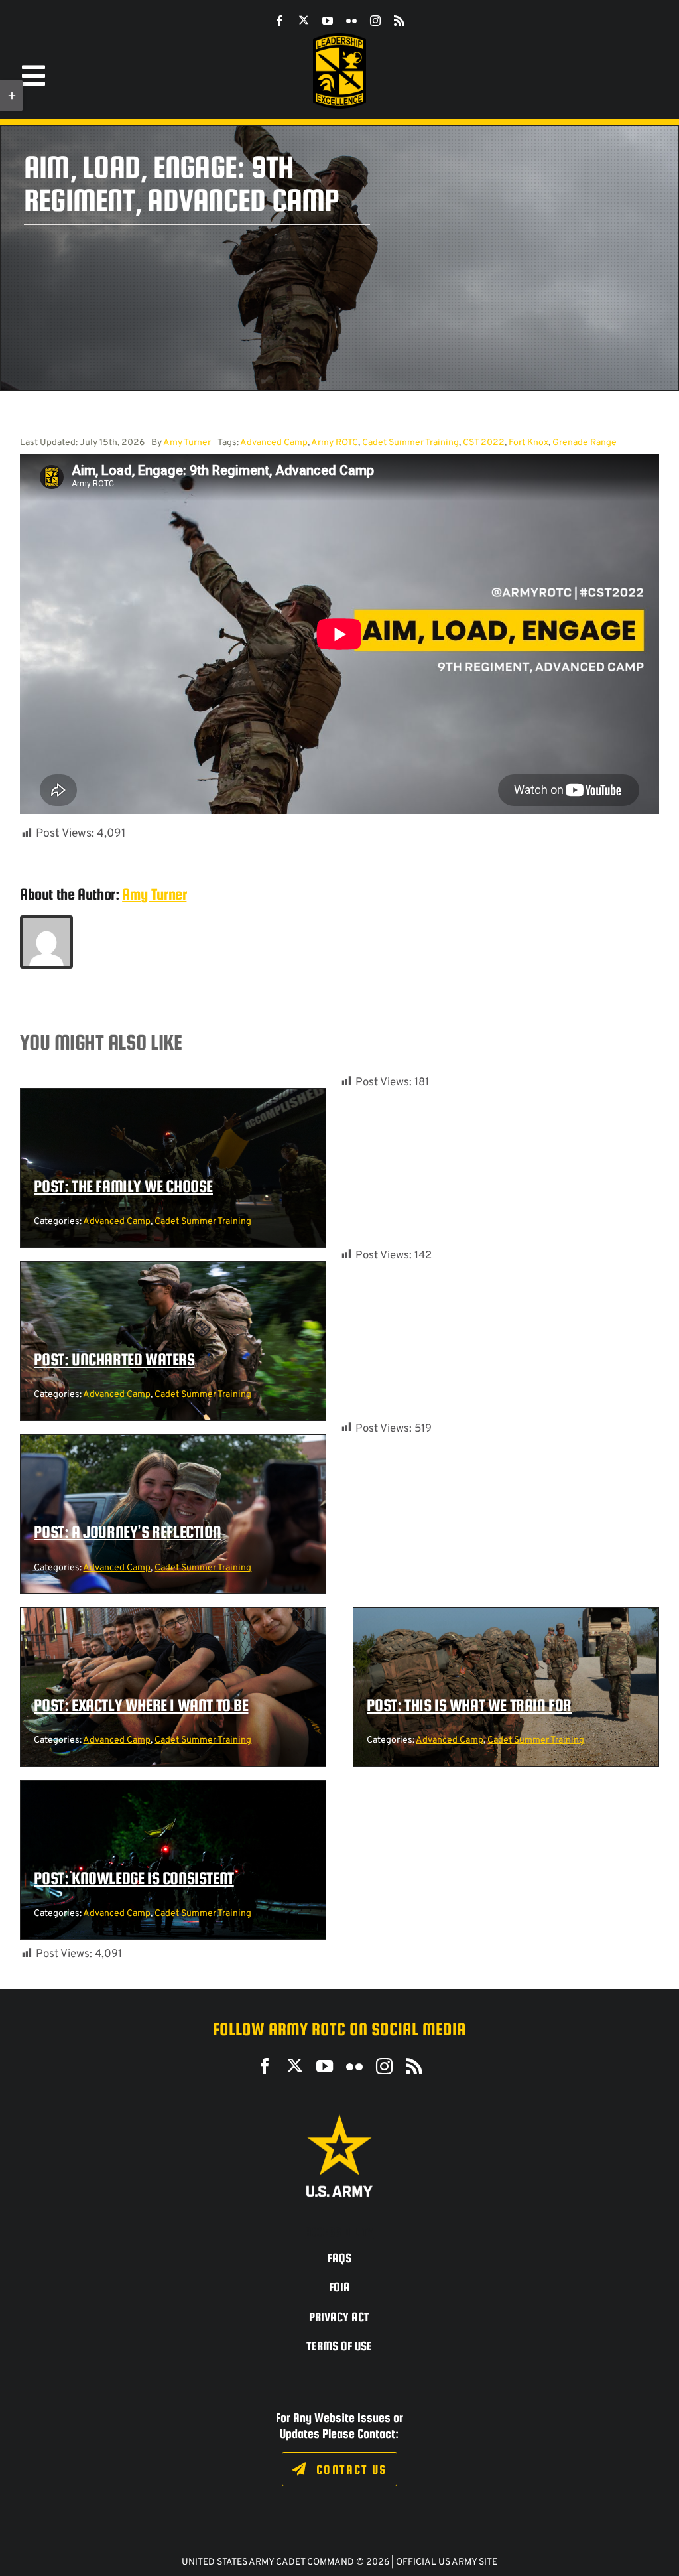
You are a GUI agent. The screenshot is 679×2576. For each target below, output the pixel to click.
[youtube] (328, 21)
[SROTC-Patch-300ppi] (339, 38)
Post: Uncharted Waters (114, 1359)
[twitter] (304, 20)
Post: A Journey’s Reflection (127, 1532)
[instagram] (375, 21)
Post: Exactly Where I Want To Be (141, 1705)
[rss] (399, 21)
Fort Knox (528, 443)
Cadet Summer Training (410, 443)
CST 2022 (484, 443)
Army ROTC (335, 443)
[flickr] (351, 21)
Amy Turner (187, 443)
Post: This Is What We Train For (469, 1705)
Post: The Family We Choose (123, 1186)
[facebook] (280, 21)
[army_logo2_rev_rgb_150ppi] (339, 2119)
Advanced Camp (274, 443)
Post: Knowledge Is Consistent (134, 1878)
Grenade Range (585, 443)
